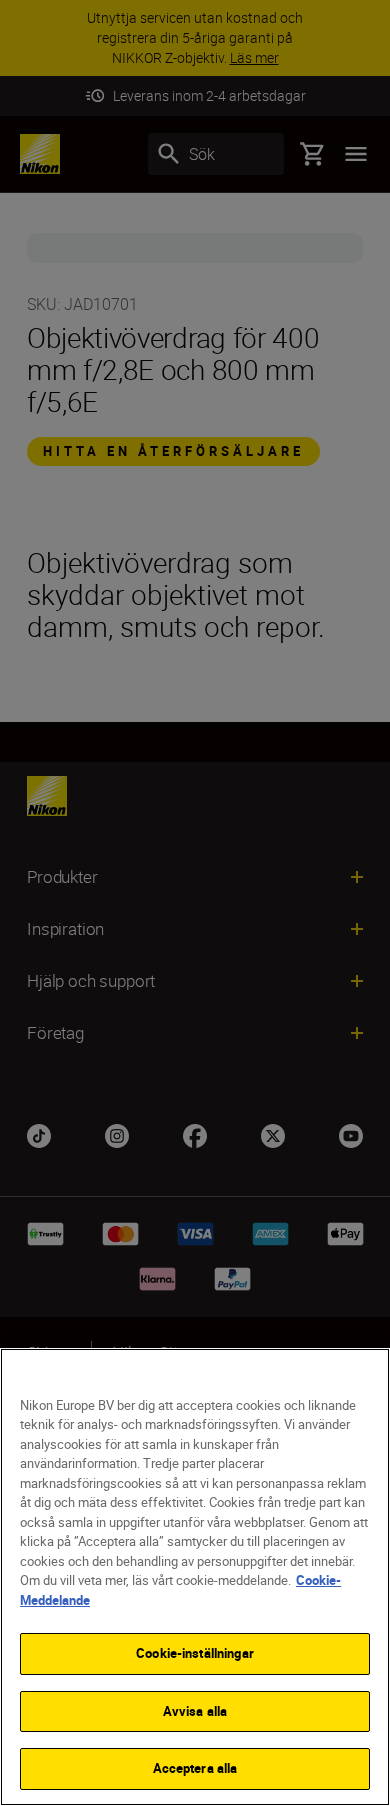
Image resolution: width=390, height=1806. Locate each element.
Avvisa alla (195, 1711)
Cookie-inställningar (195, 1653)
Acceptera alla (195, 1768)
